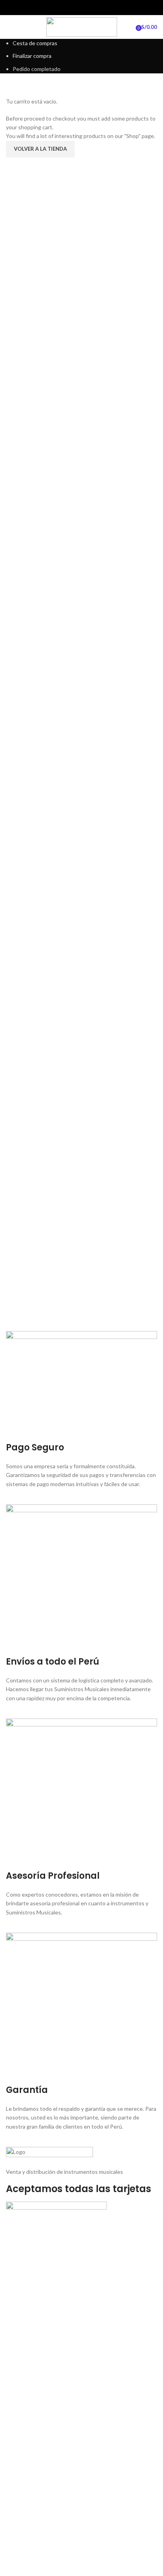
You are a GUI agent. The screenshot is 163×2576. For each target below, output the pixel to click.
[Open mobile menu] (9, 27)
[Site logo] (82, 26)
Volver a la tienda (40, 149)
